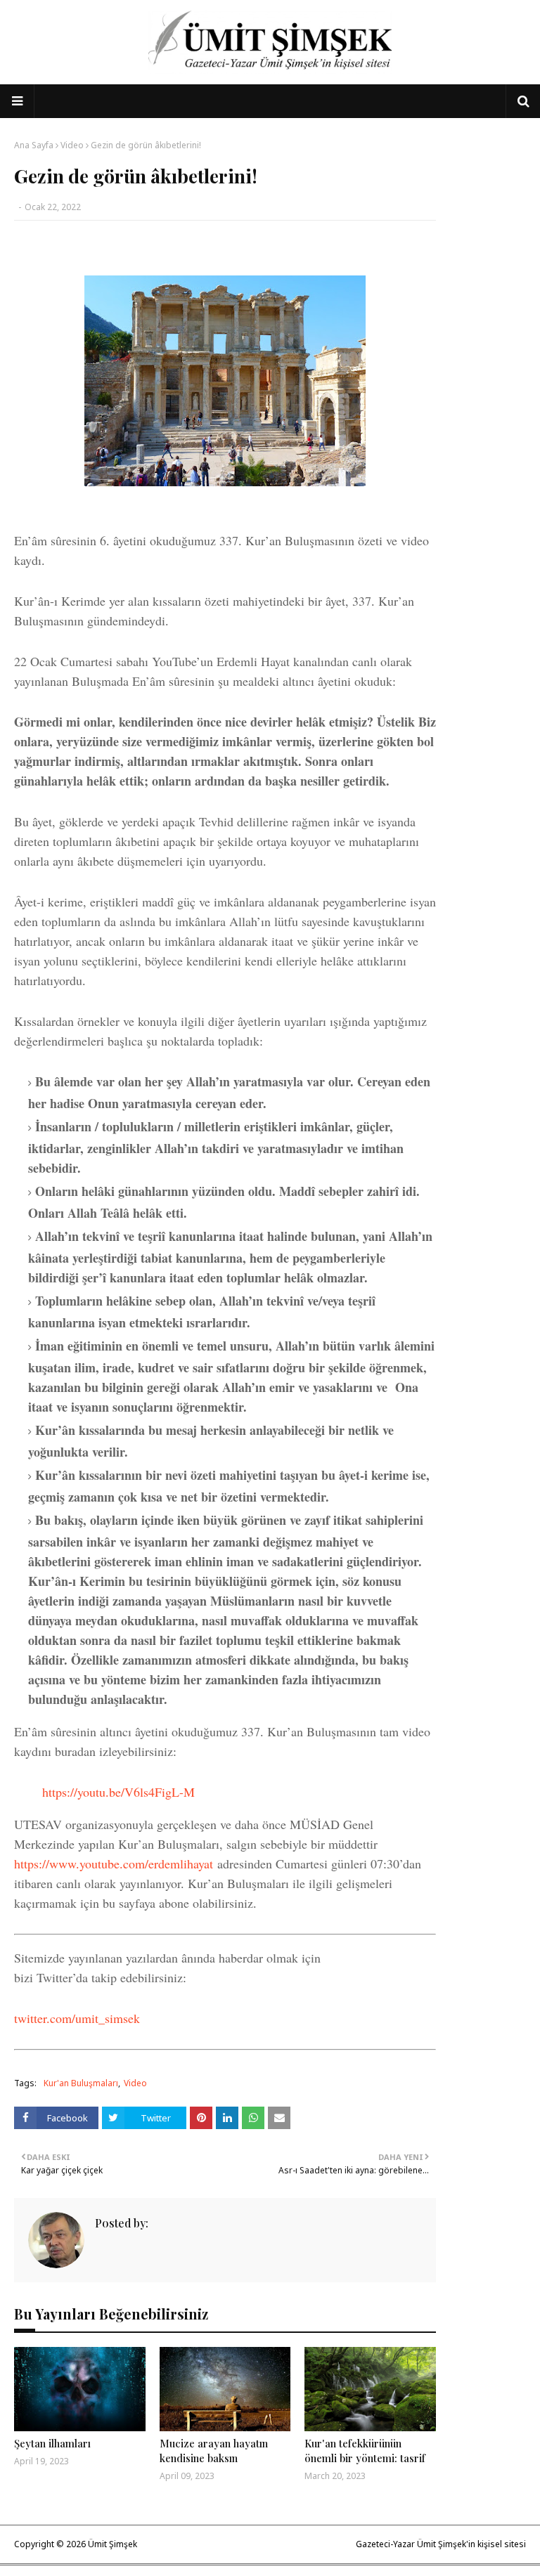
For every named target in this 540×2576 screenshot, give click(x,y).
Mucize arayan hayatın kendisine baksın (214, 2451)
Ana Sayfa (34, 145)
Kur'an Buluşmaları (81, 2083)
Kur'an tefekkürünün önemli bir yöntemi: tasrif (365, 2451)
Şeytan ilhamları (52, 2443)
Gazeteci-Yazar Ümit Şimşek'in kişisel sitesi (441, 2544)
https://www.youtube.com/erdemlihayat (114, 1863)
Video (72, 145)
